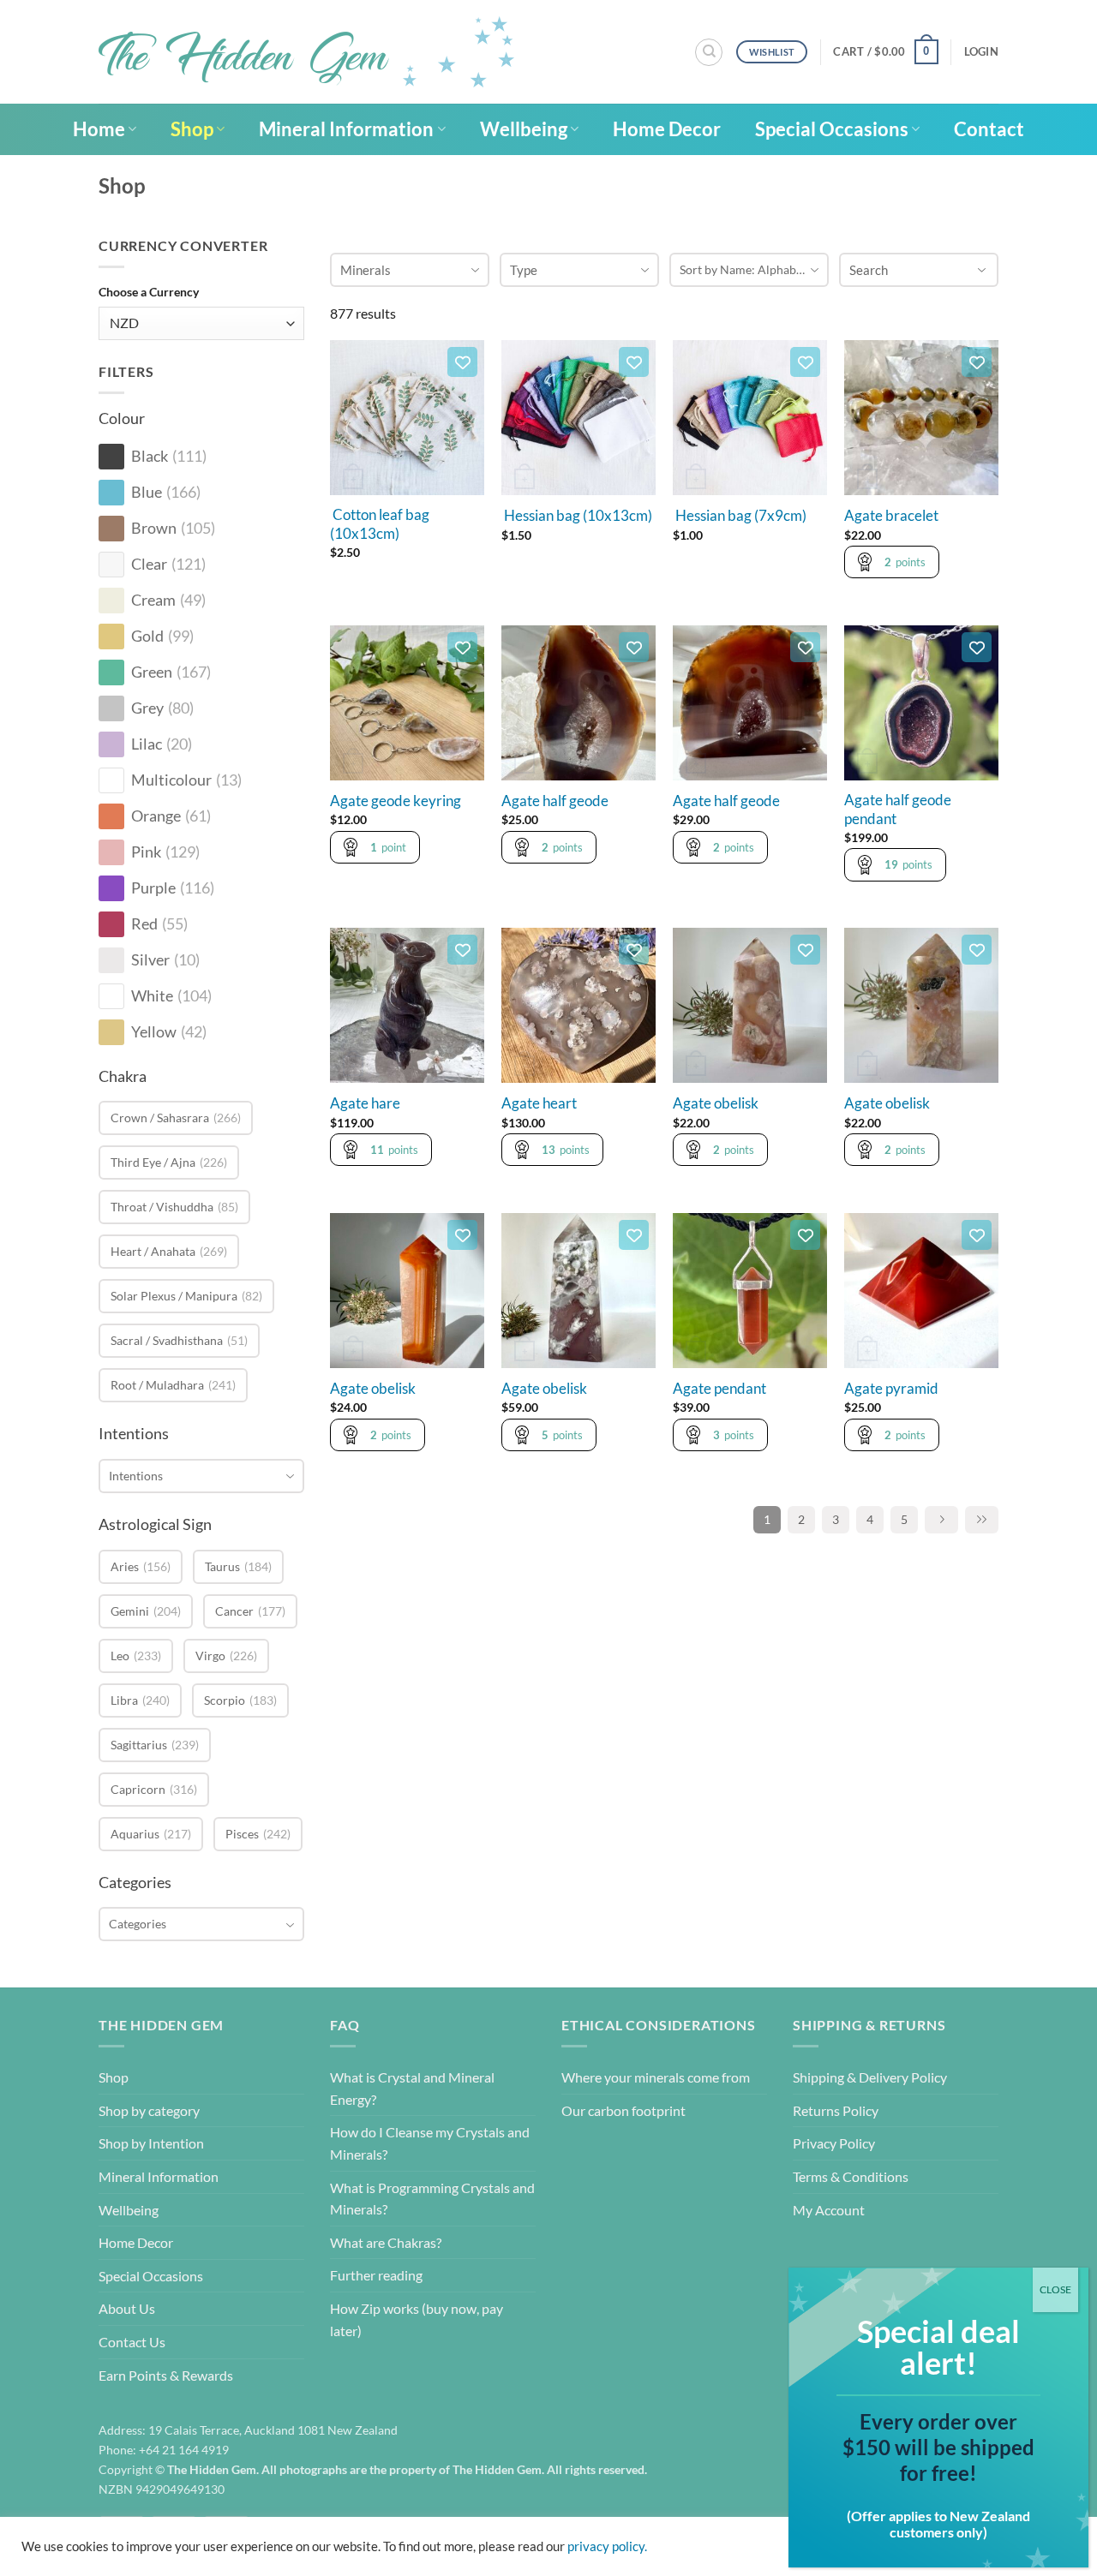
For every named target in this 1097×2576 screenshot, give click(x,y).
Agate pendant (719, 1389)
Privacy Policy (834, 2143)
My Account (829, 2210)
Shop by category (149, 2110)
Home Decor (667, 129)
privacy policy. (607, 2546)
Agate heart (539, 1103)
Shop (192, 129)
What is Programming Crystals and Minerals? (432, 2199)
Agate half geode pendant (898, 810)
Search (869, 270)
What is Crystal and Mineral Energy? (412, 2088)
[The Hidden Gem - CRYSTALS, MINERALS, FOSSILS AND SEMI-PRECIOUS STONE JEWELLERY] (306, 52)
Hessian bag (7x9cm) (740, 516)
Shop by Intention (151, 2143)
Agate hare (365, 1103)
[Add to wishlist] (462, 362)
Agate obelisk (716, 1103)
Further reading (376, 2275)
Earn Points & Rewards (166, 2375)
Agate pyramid (891, 1389)
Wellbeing (524, 129)
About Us (127, 2308)
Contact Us (132, 2342)
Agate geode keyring (396, 801)
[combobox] (201, 1476)
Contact (989, 129)
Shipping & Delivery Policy (870, 2077)
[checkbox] (111, 457)
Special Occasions (832, 129)
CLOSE (1055, 2289)
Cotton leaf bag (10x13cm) (380, 524)
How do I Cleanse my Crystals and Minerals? (430, 2143)
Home (99, 129)
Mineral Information (346, 129)
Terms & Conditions (851, 2176)
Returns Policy (836, 2110)
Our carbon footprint (623, 2110)
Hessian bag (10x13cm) (577, 516)
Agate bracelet (891, 516)
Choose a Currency (149, 292)
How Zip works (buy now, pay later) (417, 2319)
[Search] (709, 52)
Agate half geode (555, 801)
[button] (885, 52)
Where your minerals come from (656, 2077)
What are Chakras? (386, 2242)
